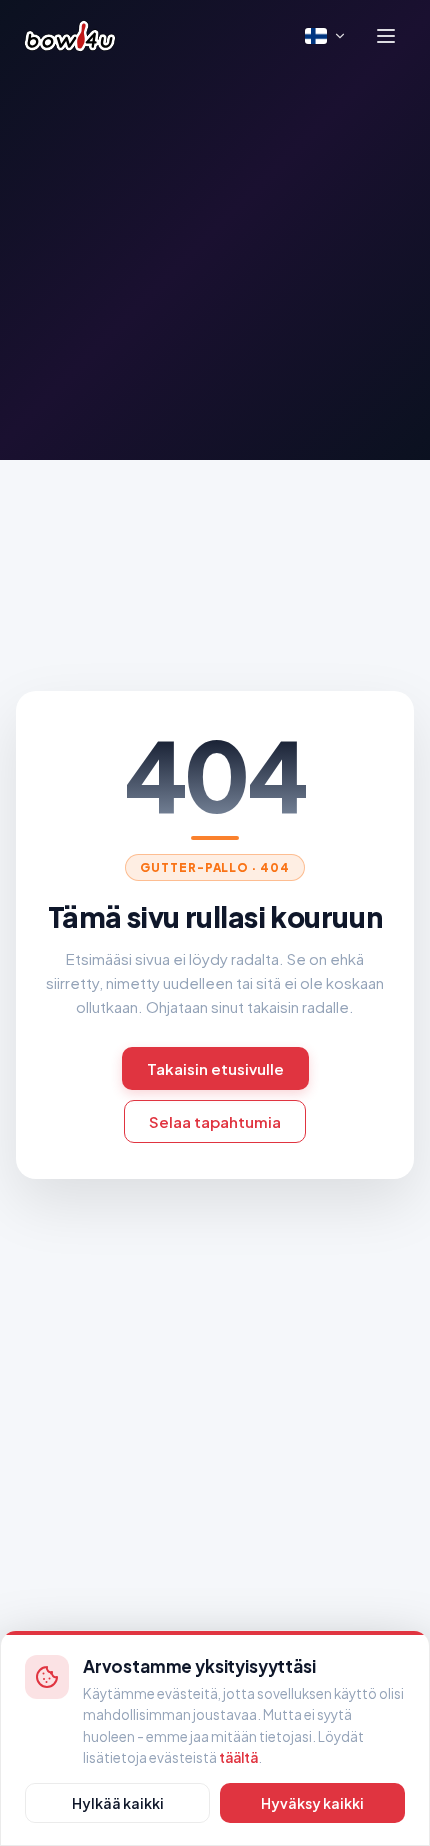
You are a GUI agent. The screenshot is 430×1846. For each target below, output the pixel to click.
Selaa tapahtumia (215, 1121)
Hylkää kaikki (118, 1803)
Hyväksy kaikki (312, 1803)
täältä (238, 1757)
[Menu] (386, 36)
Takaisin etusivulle (215, 1068)
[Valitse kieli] (326, 36)
